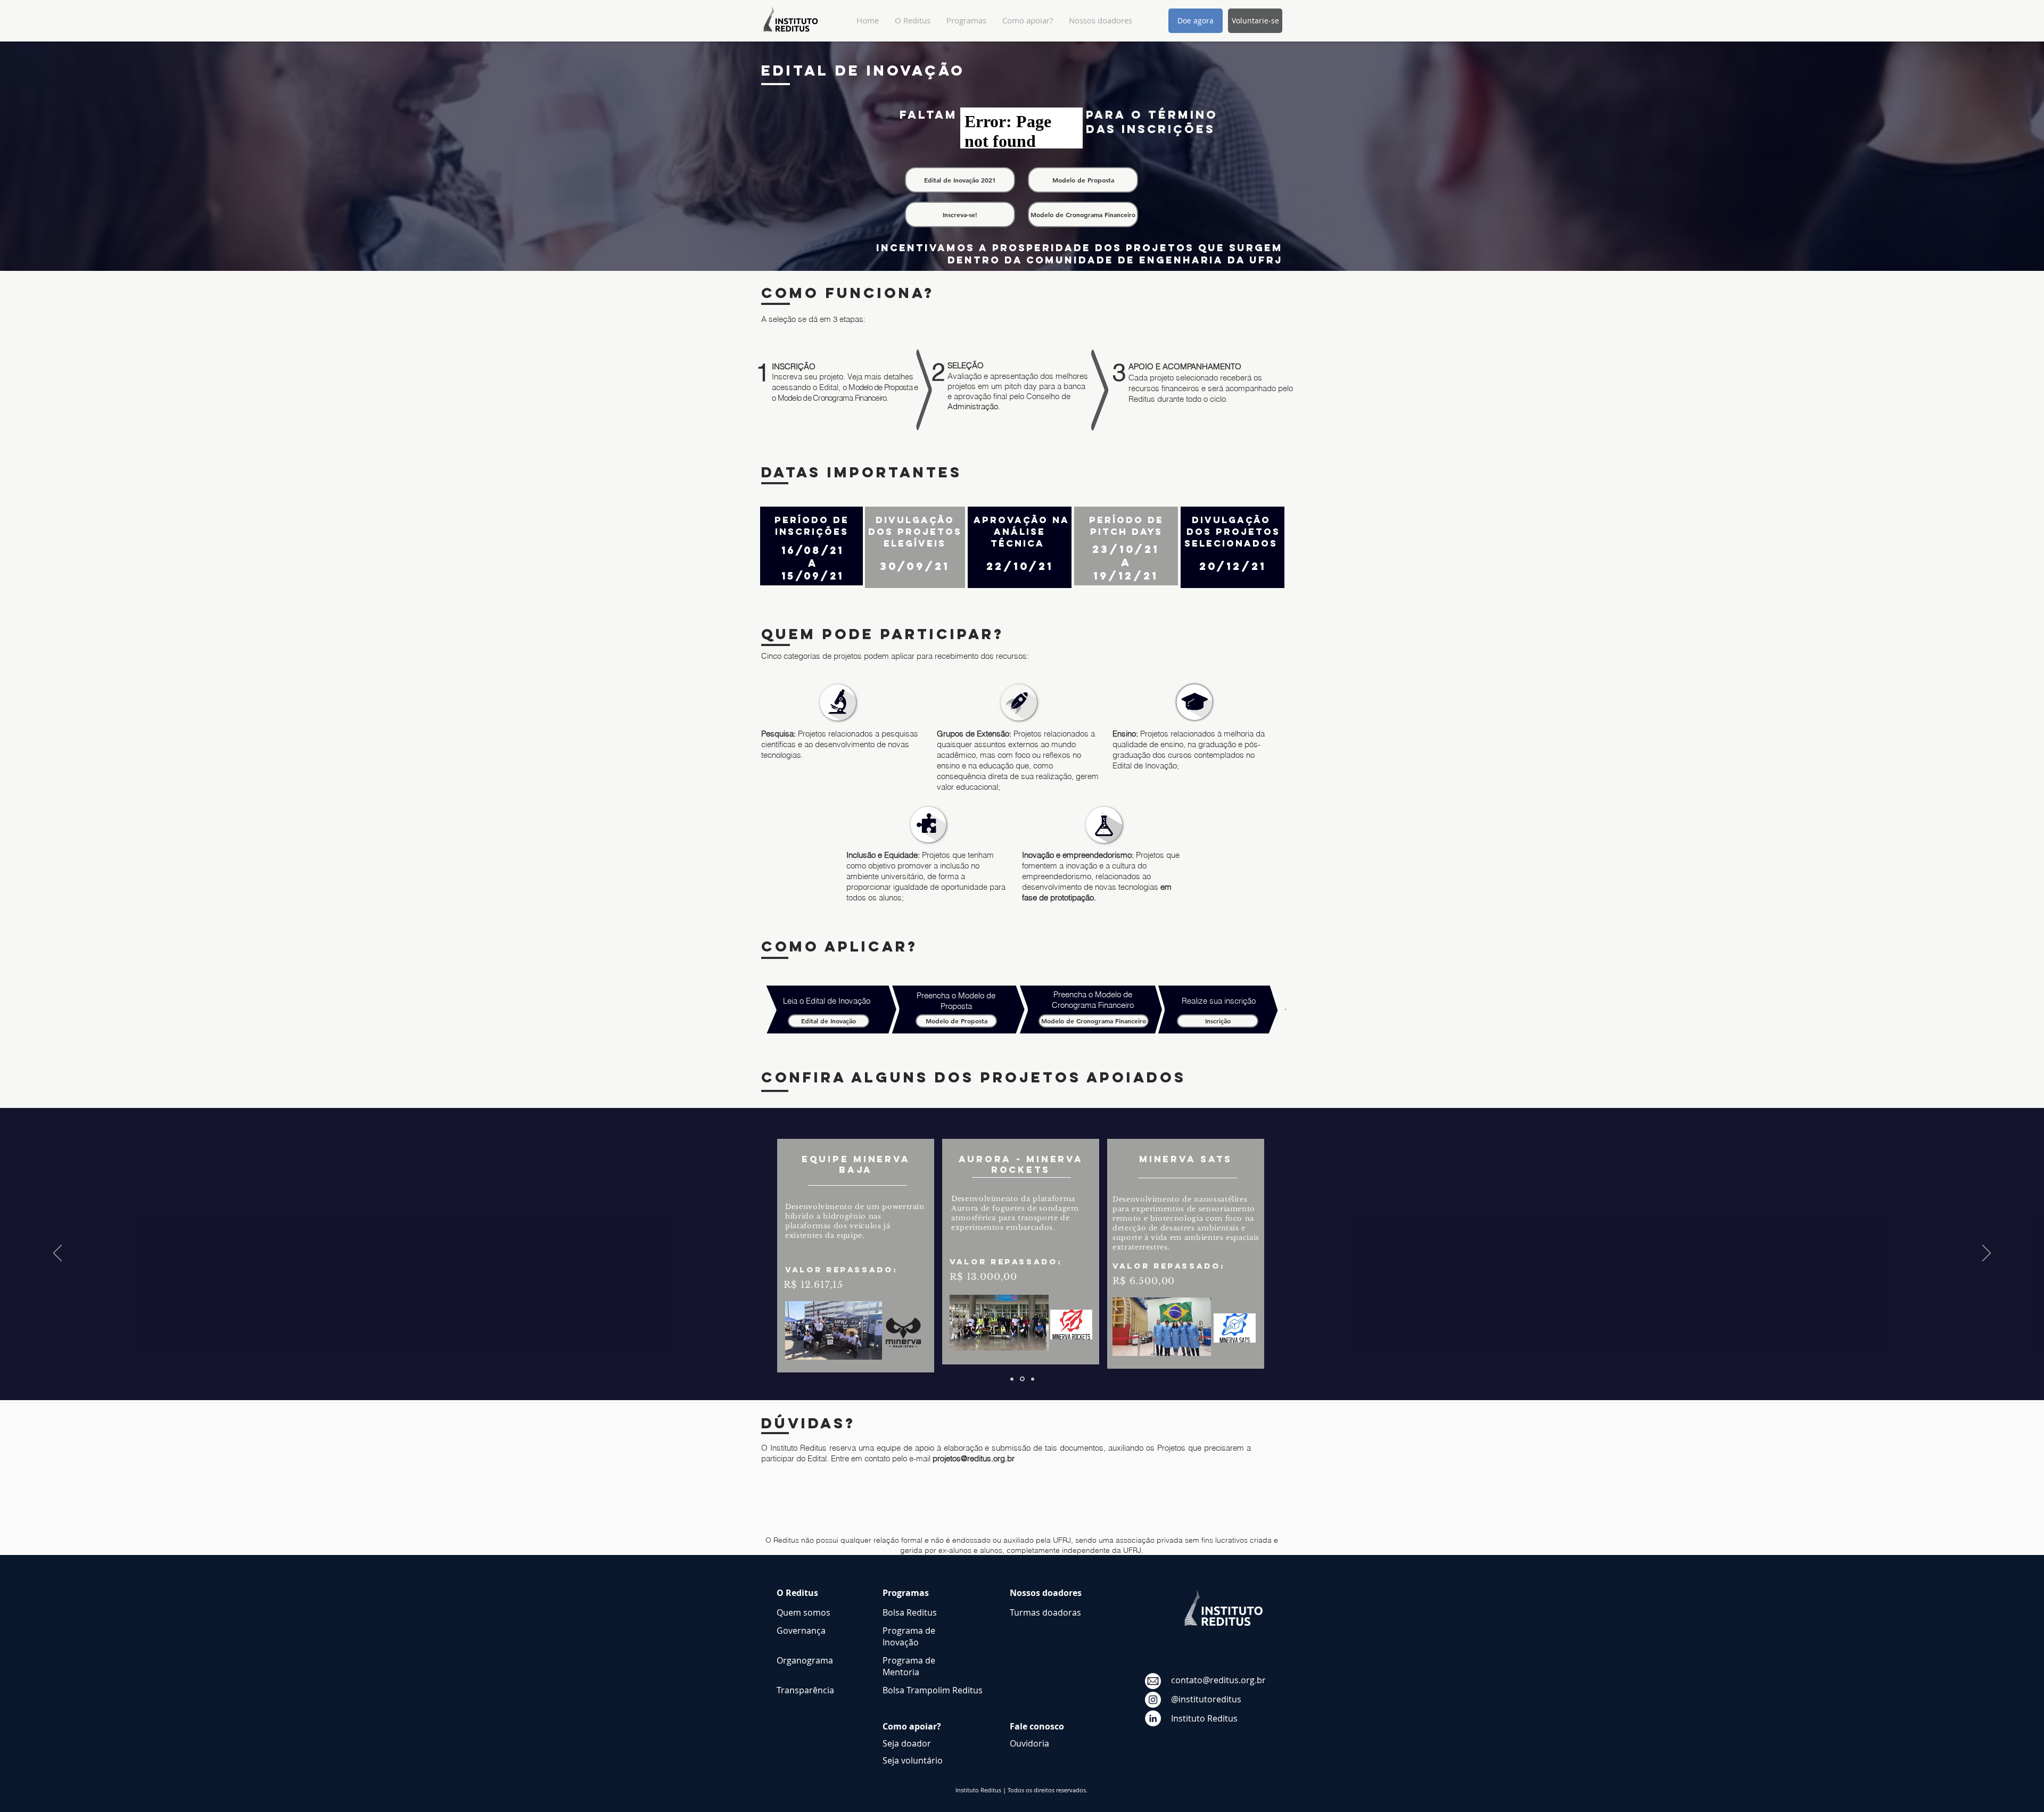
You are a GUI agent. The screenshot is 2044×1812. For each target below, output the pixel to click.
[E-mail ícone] (1153, 1681)
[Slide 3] (1032, 1379)
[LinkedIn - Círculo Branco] (1153, 1718)
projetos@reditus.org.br (974, 1458)
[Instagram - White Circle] (1153, 1700)
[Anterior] (57, 1254)
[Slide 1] (1021, 1379)
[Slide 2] (1012, 1379)
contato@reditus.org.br (1218, 1680)
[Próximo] (1987, 1254)
